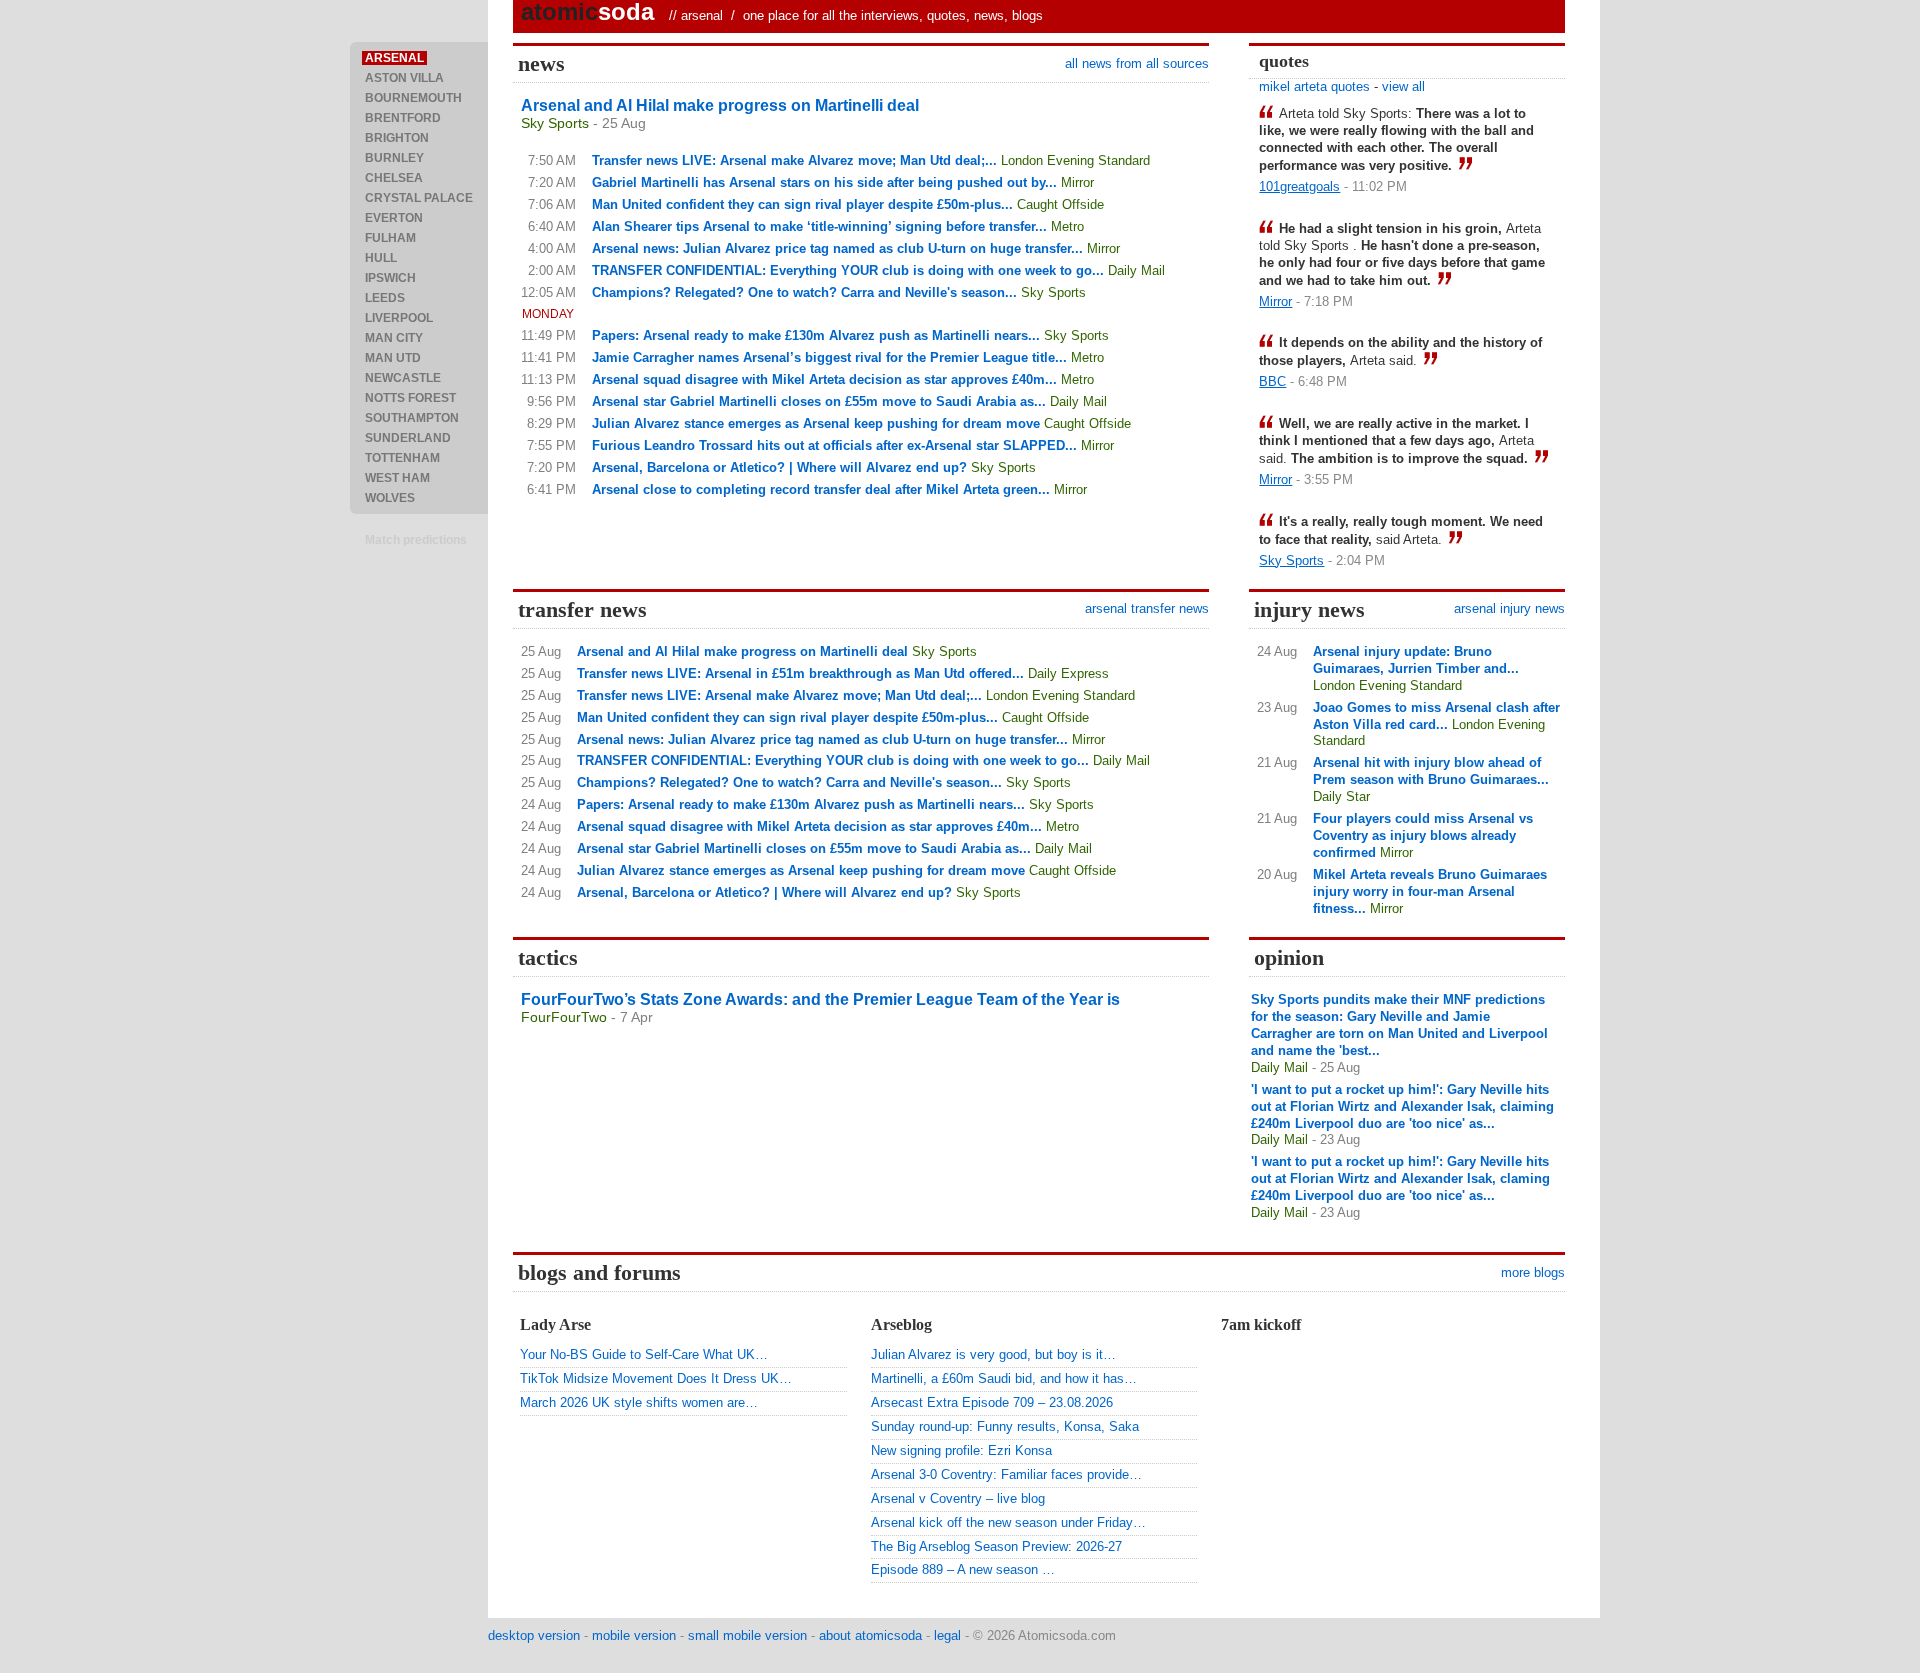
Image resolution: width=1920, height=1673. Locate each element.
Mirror (1077, 182)
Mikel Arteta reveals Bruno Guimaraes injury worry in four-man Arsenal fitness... (1430, 891)
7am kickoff (1261, 1324)
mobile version (634, 1635)
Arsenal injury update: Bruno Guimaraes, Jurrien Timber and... (1416, 660)
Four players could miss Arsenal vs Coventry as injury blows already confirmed (1423, 835)
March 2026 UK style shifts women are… (639, 1402)
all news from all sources (1137, 63)
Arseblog (901, 1324)
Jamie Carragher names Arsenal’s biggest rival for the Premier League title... (829, 357)
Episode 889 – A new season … (963, 1569)
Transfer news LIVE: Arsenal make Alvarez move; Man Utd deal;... (794, 160)
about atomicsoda (870, 1635)
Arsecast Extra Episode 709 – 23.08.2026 (992, 1402)
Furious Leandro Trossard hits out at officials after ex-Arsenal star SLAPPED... (834, 445)
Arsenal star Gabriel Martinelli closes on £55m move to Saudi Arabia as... (819, 401)
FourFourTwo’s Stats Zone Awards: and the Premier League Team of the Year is (820, 999)
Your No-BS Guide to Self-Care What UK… (644, 1354)
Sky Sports (555, 123)
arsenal (702, 15)
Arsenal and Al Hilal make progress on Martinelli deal (720, 105)
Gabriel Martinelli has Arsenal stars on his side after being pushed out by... (824, 182)
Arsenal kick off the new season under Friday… (1008, 1522)
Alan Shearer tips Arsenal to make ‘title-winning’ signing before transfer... (819, 226)
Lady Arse (555, 1324)
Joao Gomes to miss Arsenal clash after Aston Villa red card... (1436, 716)
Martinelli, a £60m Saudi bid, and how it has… (1004, 1378)
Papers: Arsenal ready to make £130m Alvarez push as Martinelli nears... (816, 335)
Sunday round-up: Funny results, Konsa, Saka (1005, 1426)
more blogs (1533, 1272)
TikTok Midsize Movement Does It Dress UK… (656, 1378)
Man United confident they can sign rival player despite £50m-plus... (802, 204)
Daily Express (1068, 673)
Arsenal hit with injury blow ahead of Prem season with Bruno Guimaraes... (1431, 771)
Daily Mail (1136, 270)
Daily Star (1341, 796)
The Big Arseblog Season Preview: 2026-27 (996, 1546)
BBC (1272, 381)
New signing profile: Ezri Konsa (961, 1450)
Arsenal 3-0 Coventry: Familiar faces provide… (1006, 1474)
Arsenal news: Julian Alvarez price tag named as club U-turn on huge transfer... (837, 248)
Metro (1067, 226)
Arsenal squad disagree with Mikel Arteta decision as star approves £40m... (824, 379)
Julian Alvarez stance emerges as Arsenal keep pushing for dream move (816, 423)
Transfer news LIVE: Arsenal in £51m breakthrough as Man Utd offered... (800, 673)
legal (947, 1635)
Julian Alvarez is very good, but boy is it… (993, 1354)
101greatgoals (1299, 186)
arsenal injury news (1509, 608)
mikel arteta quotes (1314, 86)
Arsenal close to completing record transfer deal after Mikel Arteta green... (821, 489)
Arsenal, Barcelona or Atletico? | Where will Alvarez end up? (779, 467)
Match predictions (416, 540)
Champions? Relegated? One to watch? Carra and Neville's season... (804, 292)
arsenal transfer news (1147, 608)
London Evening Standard (1075, 160)
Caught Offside (1060, 204)
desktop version (534, 1635)
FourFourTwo (564, 1017)
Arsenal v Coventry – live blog (958, 1498)
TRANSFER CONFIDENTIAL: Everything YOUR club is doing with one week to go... (848, 270)
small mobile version (747, 1635)
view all (1403, 86)
